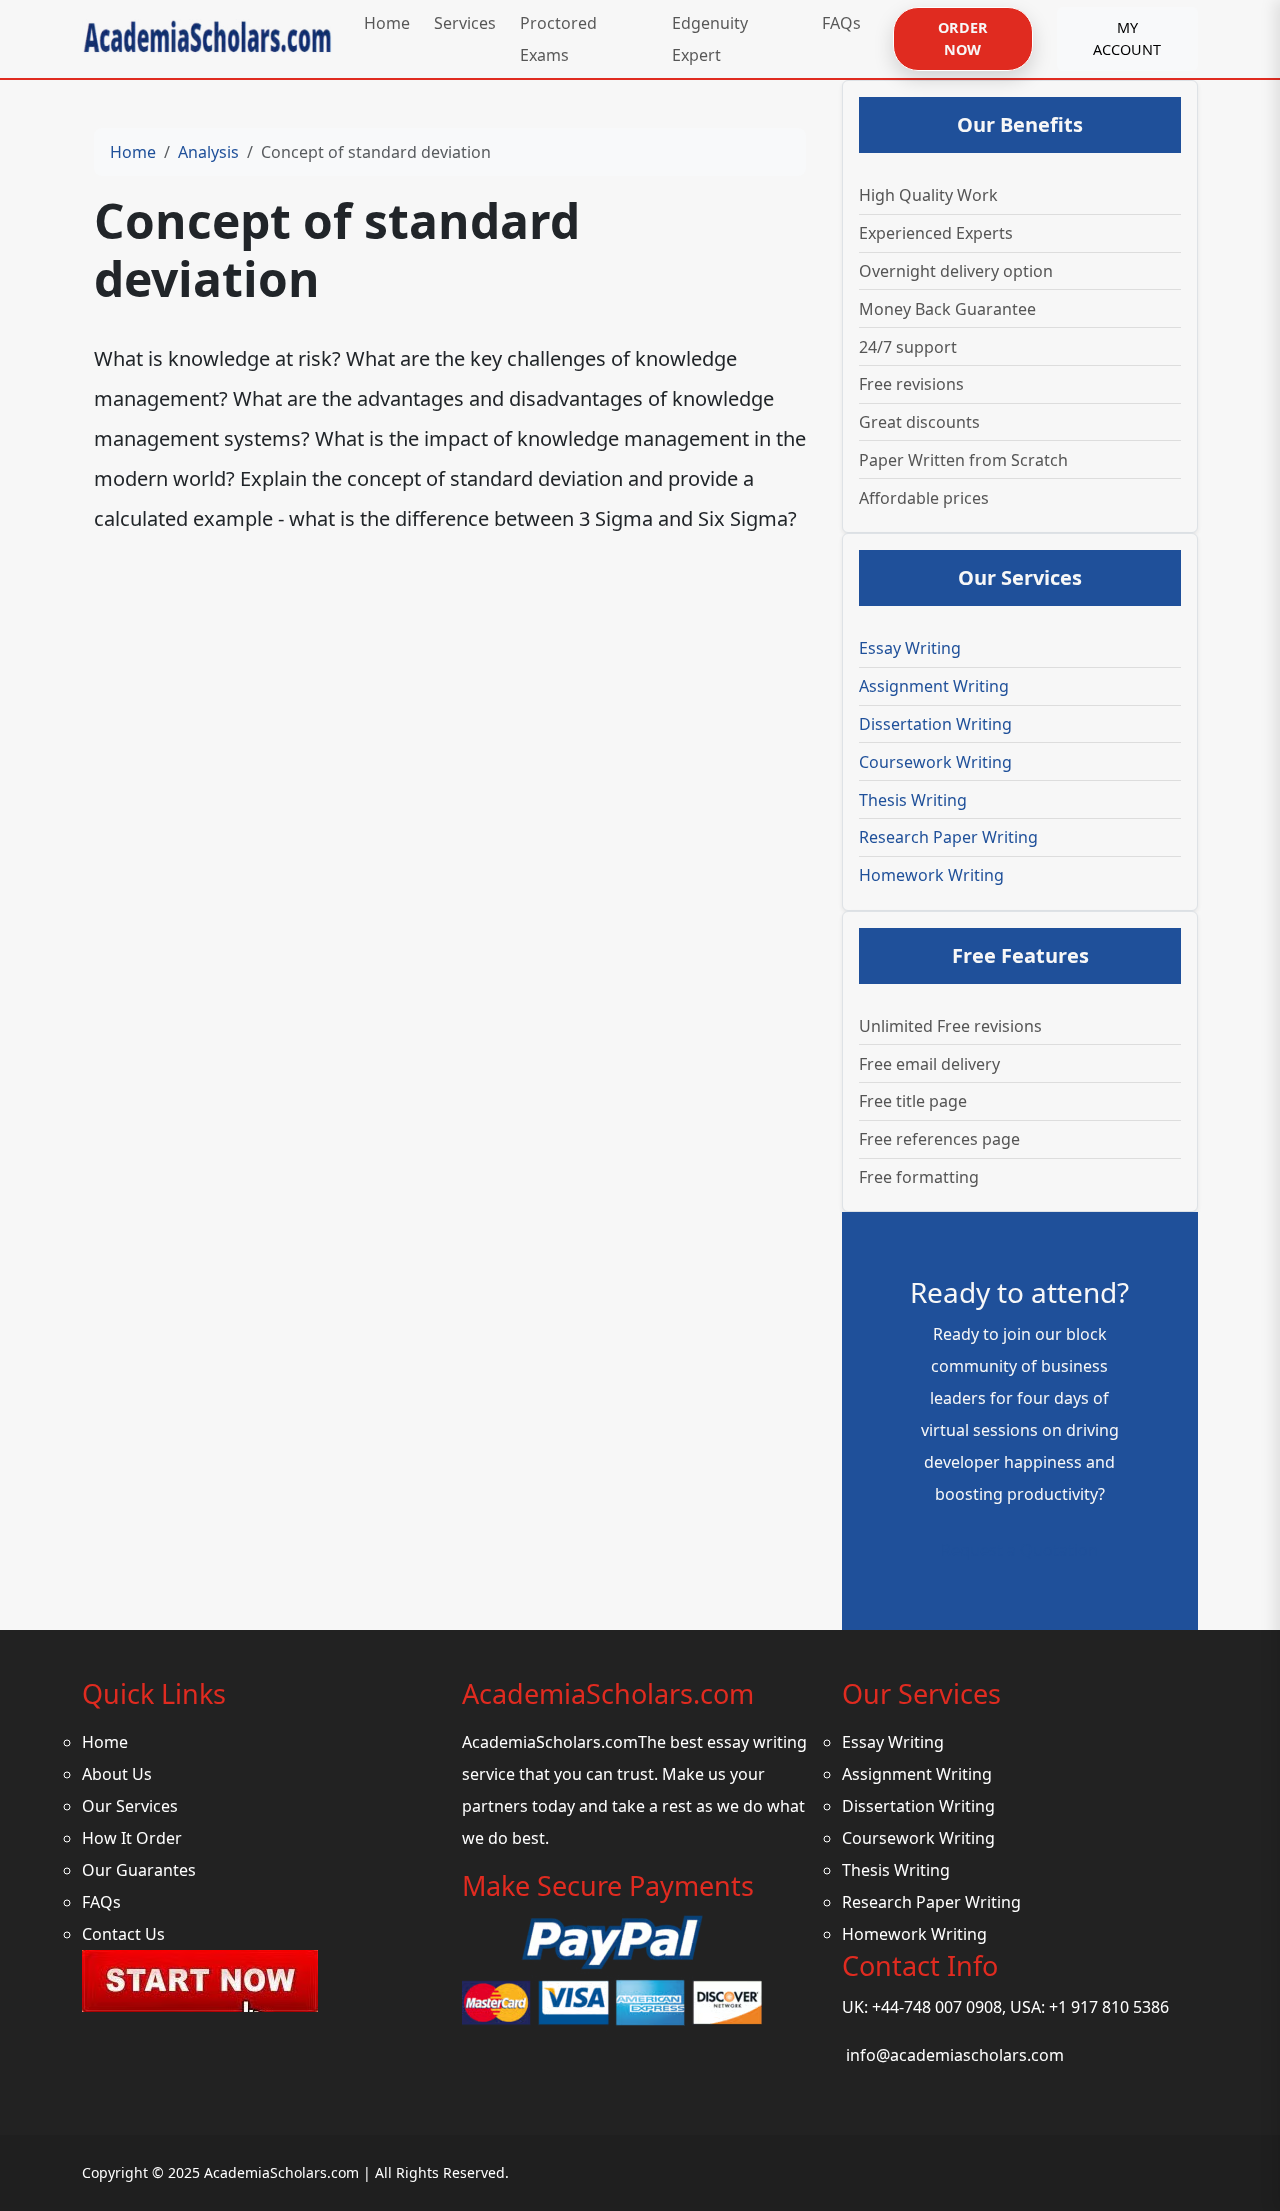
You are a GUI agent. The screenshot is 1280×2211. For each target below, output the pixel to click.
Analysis (208, 152)
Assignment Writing (934, 686)
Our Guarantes (139, 1870)
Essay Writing (910, 648)
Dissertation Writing (935, 724)
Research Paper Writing (948, 837)
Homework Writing (931, 875)
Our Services (130, 1806)
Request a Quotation (1019, 1550)
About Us (117, 1774)
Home (133, 152)
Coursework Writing (935, 762)
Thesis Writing (913, 800)
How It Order (132, 1838)
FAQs (101, 1902)
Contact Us (123, 1934)
